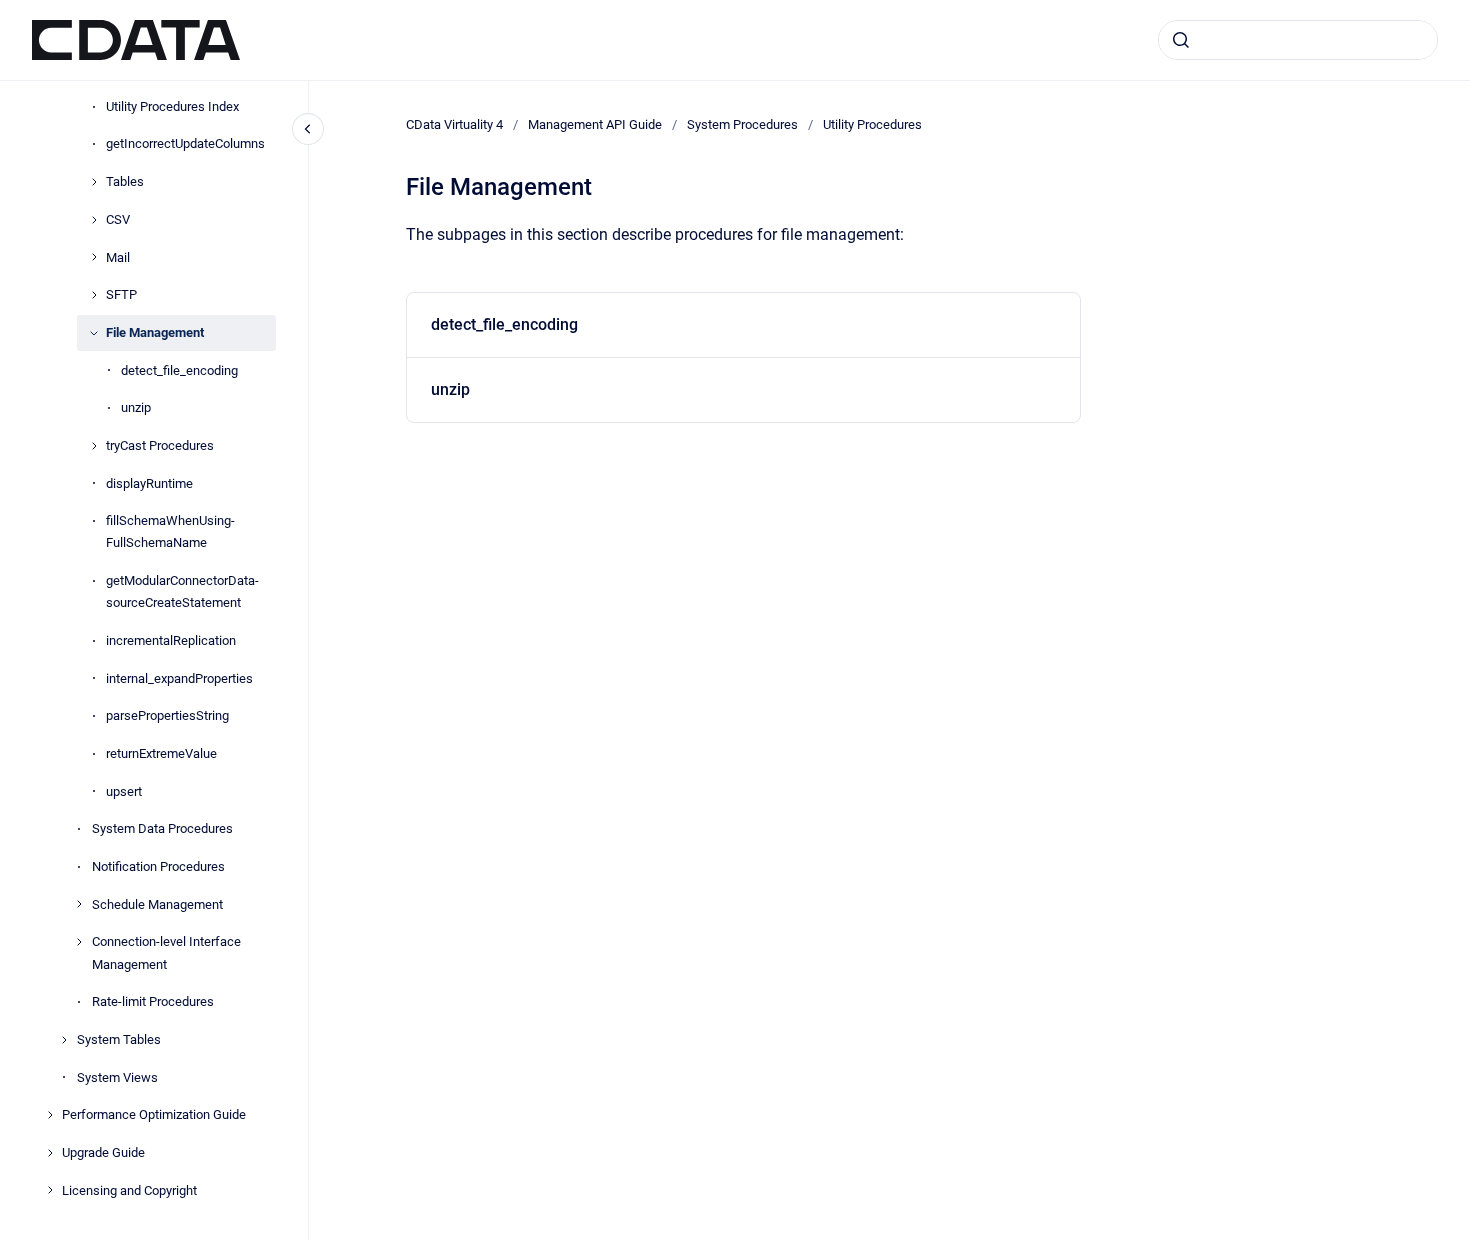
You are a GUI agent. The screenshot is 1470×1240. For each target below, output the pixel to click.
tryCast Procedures (160, 445)
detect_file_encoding (179, 370)
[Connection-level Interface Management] (79, 942)
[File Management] (94, 333)
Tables (125, 181)
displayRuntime (149, 483)
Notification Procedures (158, 866)
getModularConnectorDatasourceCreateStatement (182, 591)
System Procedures (742, 124)
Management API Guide (595, 124)
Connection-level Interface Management (166, 952)
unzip (136, 407)
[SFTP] (94, 295)
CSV (118, 219)
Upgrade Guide (103, 1152)
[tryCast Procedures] (94, 446)
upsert (124, 791)
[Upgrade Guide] (50, 1153)
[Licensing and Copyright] (50, 1190)
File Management (155, 332)
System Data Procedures (162, 828)
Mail (118, 257)
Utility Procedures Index (172, 106)
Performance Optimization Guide (154, 1114)
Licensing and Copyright (129, 1190)
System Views (117, 1077)
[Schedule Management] (79, 904)
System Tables (119, 1039)
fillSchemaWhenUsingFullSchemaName (170, 531)
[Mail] (94, 257)
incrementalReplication (171, 640)
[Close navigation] (308, 129)
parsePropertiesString (167, 715)
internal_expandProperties (179, 678)
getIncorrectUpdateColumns (185, 143)
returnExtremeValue (161, 753)
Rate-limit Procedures (153, 1001)
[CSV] (94, 220)
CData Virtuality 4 (454, 124)
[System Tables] (64, 1040)
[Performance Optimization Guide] (50, 1115)
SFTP (121, 294)
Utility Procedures (872, 124)
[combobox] (1298, 40)
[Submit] (1181, 40)
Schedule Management (157, 904)
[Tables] (94, 182)
